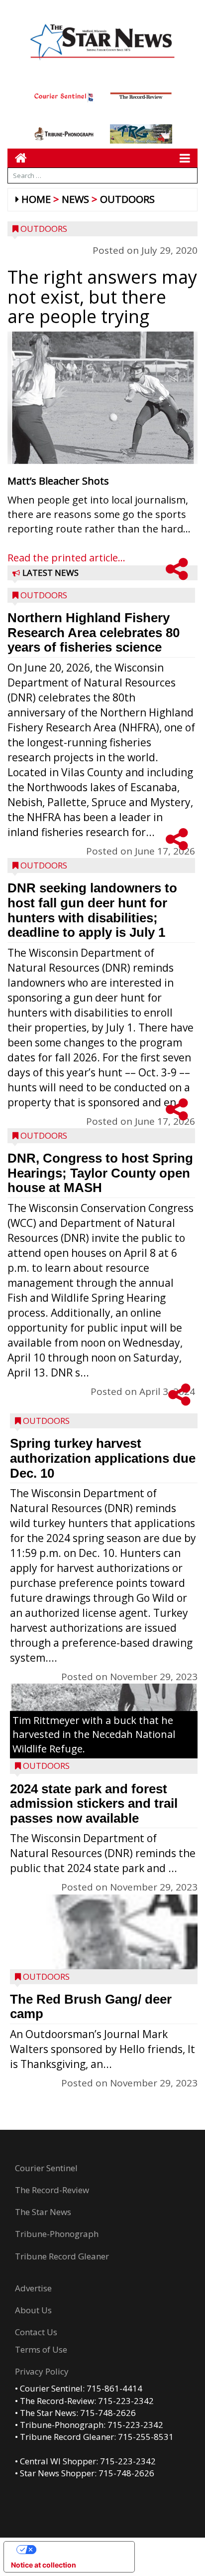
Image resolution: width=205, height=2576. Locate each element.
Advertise (33, 2288)
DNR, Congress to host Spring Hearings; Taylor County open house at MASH (100, 1173)
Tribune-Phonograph (57, 2234)
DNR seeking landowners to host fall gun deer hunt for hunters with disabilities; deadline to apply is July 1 (92, 910)
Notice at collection (44, 2565)
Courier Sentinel (46, 2168)
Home (36, 199)
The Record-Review (52, 2190)
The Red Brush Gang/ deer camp (91, 2007)
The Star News (43, 2212)
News (75, 199)
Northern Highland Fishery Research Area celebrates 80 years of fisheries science (94, 632)
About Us (33, 2310)
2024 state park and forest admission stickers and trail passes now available (94, 1803)
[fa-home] (17, 158)
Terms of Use (41, 2349)
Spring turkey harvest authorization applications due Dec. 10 (103, 1458)
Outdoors (127, 199)
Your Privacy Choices (79, 2549)
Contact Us (36, 2332)
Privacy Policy (42, 2371)
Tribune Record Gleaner (62, 2256)
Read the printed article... (66, 558)
